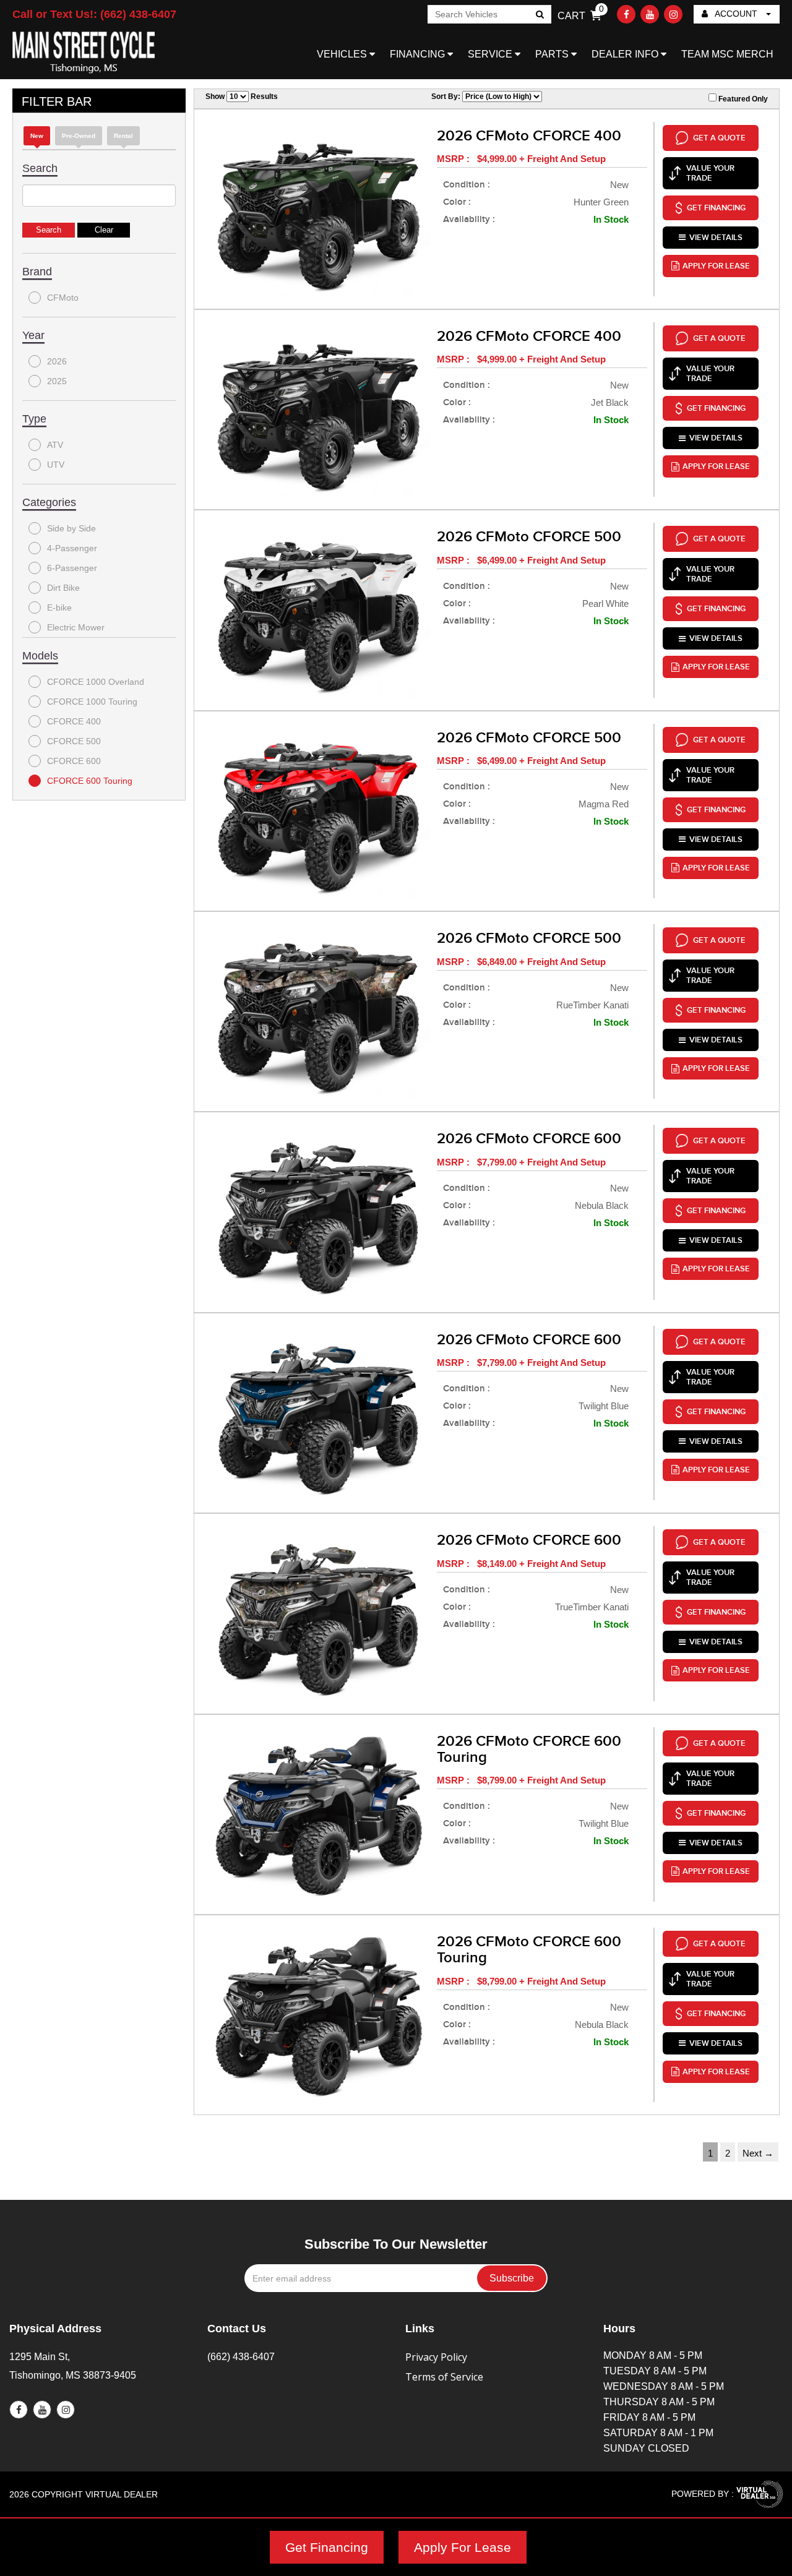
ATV (55, 445)
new (37, 136)
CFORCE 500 (74, 741)
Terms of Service (444, 2377)
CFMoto (63, 298)
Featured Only (742, 99)
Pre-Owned (79, 136)
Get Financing (327, 2547)
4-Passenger (72, 548)
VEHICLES (343, 54)
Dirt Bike (63, 588)
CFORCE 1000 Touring (92, 702)
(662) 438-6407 (241, 2357)
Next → (758, 2153)
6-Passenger (72, 568)
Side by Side (71, 528)
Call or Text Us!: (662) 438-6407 (94, 14)
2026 (57, 361)
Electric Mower (76, 627)
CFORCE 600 (74, 761)
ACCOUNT (736, 14)
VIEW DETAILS (716, 238)
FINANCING (419, 54)
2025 (57, 381)
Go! (539, 15)
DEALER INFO (626, 54)
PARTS (553, 54)
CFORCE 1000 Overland (96, 682)
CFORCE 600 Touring (90, 781)
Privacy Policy (436, 2357)
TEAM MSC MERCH (727, 54)
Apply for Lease (716, 266)
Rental (123, 136)
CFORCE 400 (74, 721)
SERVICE (491, 54)
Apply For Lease (463, 2547)
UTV (56, 465)
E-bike (59, 608)
